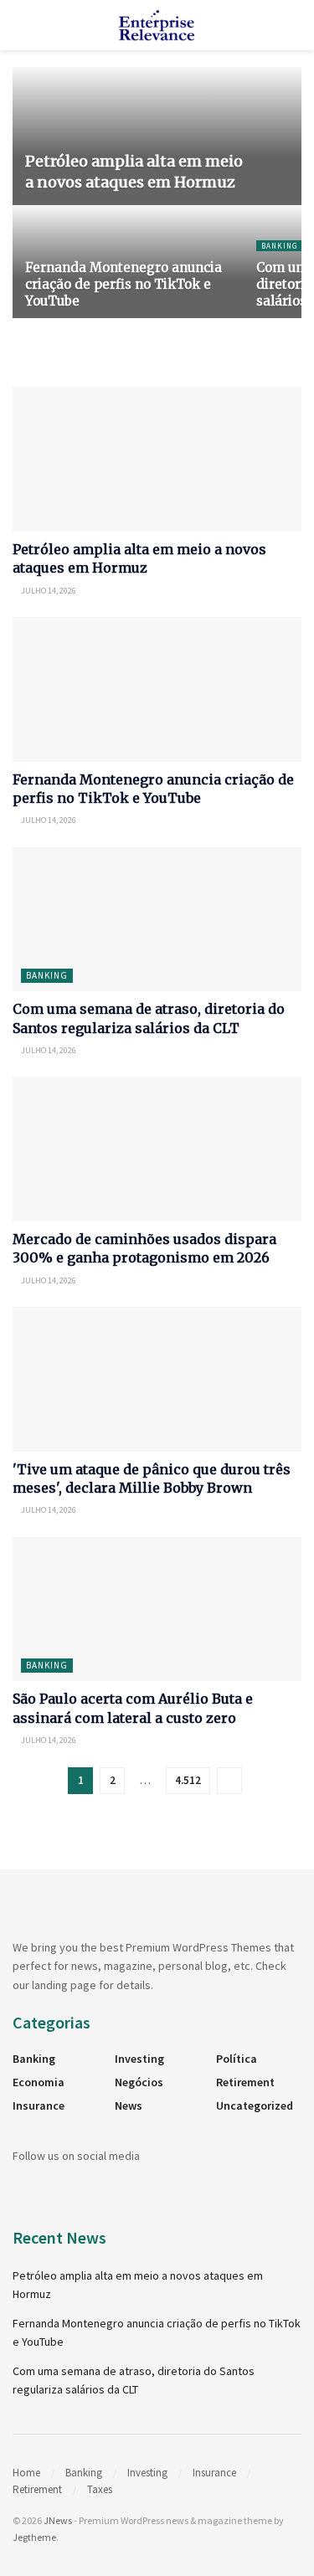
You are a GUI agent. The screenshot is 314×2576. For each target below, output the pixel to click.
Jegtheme (34, 2537)
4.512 (188, 1780)
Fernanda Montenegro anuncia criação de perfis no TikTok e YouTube (124, 284)
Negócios (139, 2082)
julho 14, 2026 (48, 591)
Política (237, 2059)
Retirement (245, 2082)
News (129, 2106)
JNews (58, 2520)
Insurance (39, 2106)
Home (26, 2473)
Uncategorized (255, 2106)
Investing (139, 2059)
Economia (39, 2082)
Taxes (100, 2489)
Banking (279, 246)
